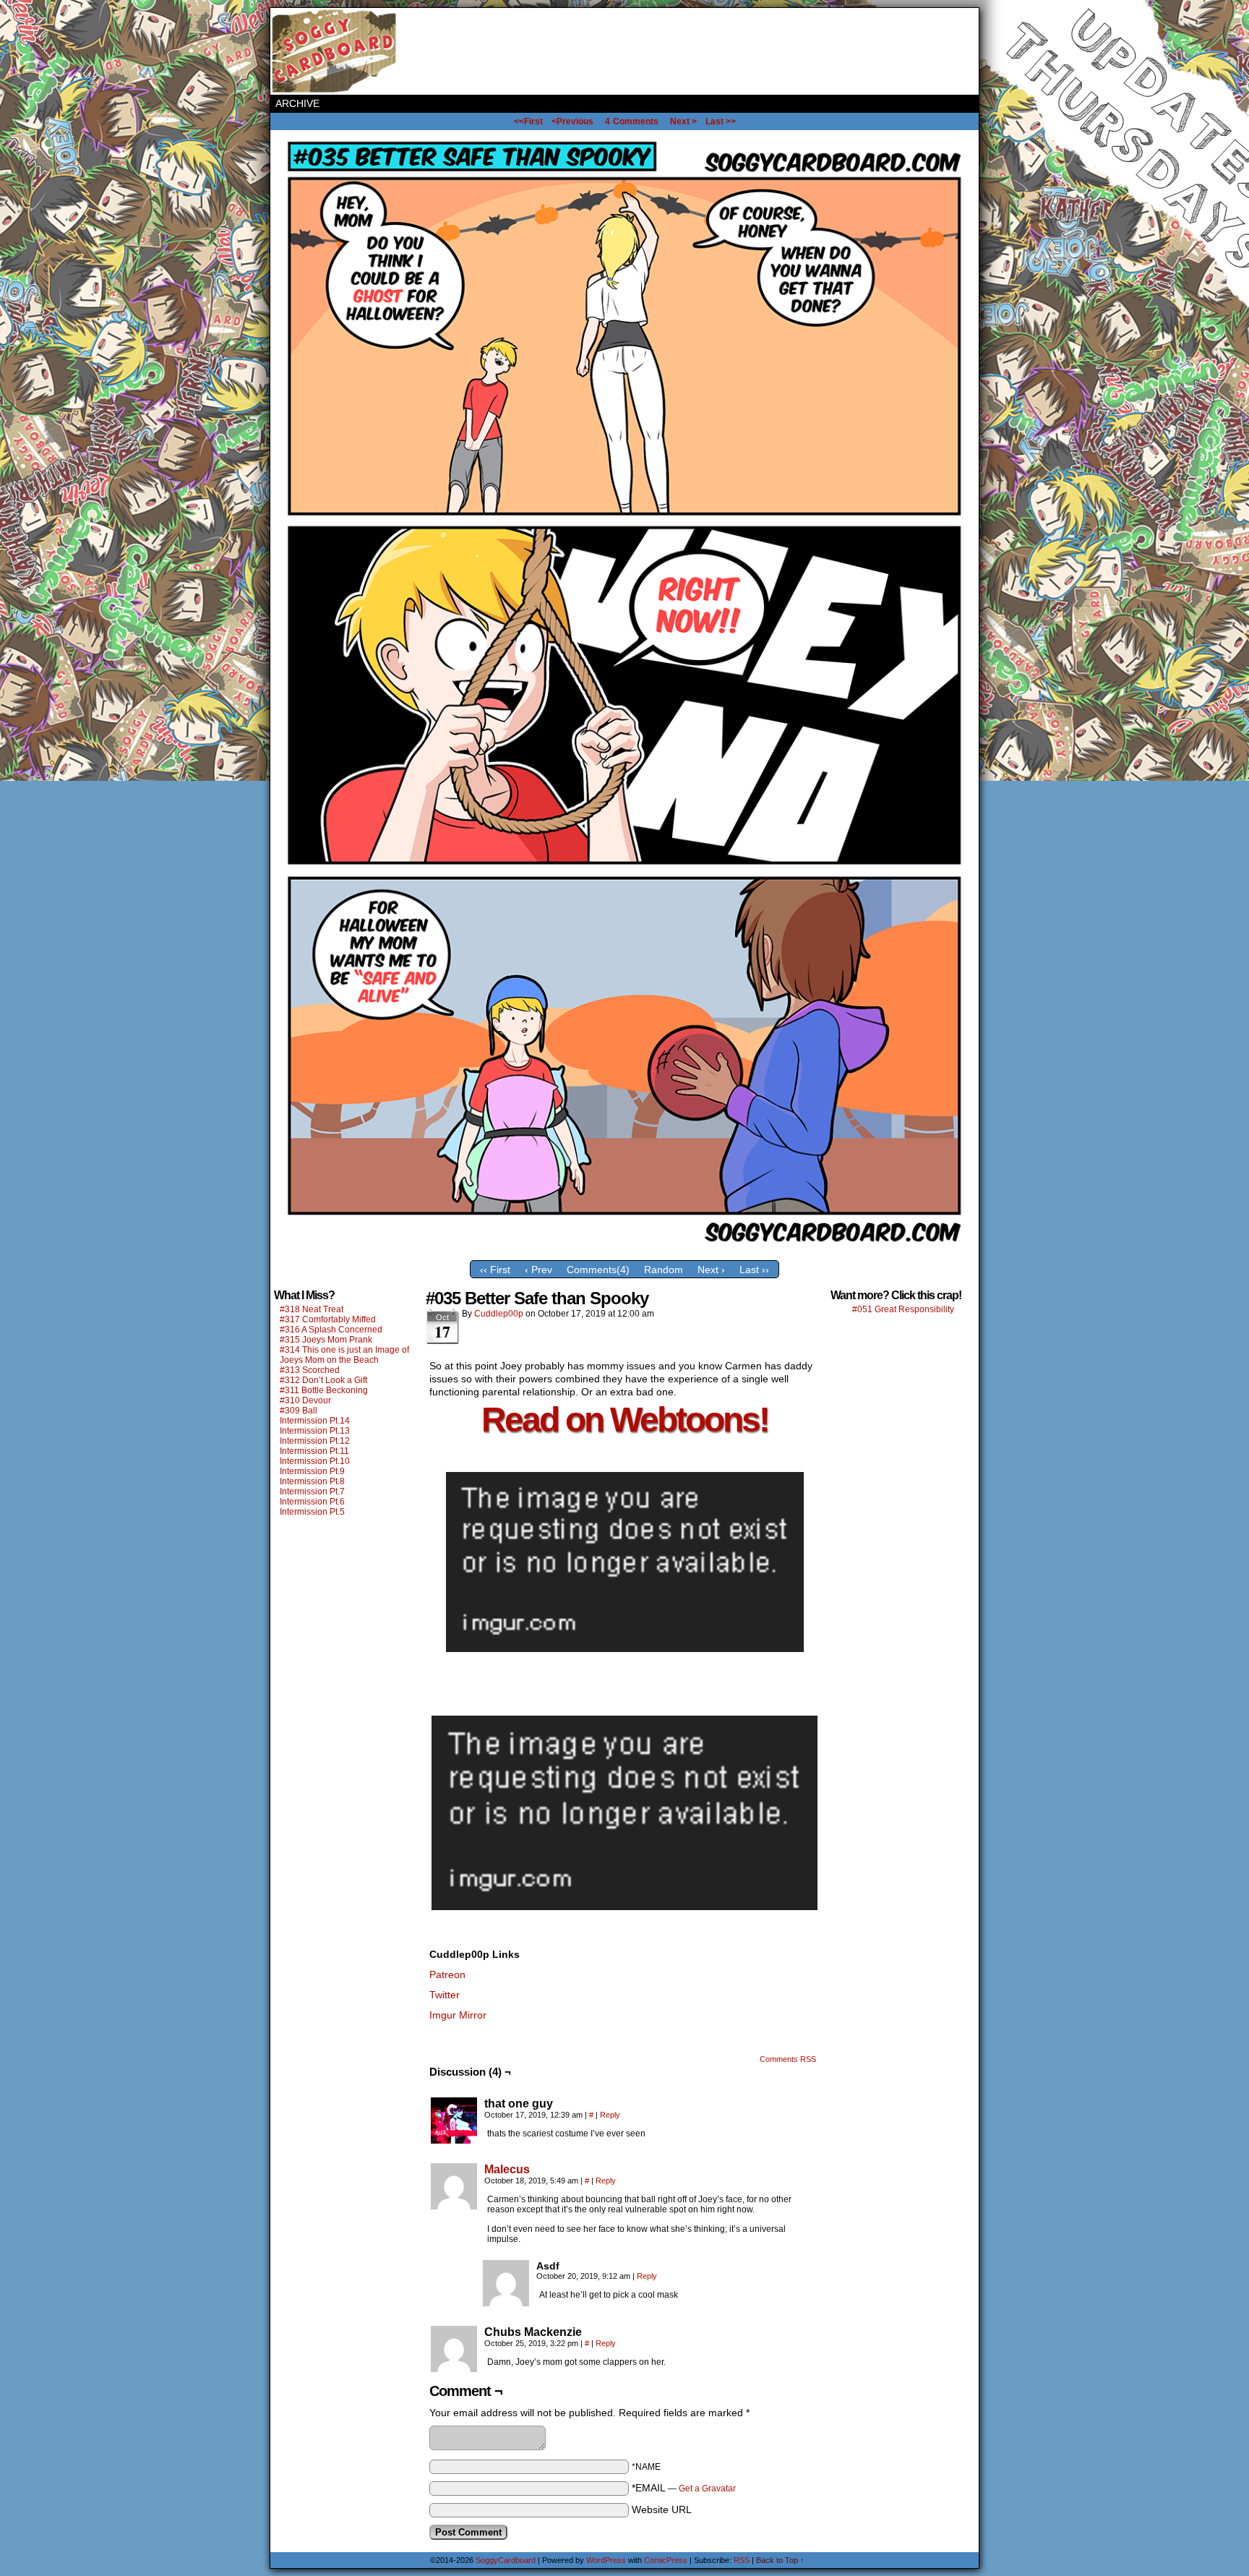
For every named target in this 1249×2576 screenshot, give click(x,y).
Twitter (445, 1995)
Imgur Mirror (458, 2015)
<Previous (572, 121)
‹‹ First (495, 1270)
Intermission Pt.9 (312, 1471)
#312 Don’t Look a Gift (323, 1380)
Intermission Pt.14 (315, 1421)
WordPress (606, 2560)
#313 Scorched (310, 1370)
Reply (610, 2115)
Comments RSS (788, 2059)
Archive (297, 103)
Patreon (447, 1974)
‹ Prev (538, 1270)
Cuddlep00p (499, 1314)
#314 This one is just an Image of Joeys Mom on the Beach (344, 1355)
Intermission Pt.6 (312, 1502)
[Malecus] (454, 2206)
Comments (632, 121)
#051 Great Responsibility (903, 1309)
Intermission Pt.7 (312, 1492)
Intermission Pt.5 (312, 1512)
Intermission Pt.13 (315, 1431)
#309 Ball (299, 1411)
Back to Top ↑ (780, 2560)
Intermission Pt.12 (315, 1441)
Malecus (507, 2169)
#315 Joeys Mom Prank (326, 1340)
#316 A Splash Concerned (331, 1330)
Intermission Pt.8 (312, 1481)
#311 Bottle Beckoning (324, 1390)
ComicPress (666, 2560)
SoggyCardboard (335, 51)
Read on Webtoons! (625, 1420)
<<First (528, 121)
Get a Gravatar (707, 2489)
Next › (711, 1270)
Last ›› (754, 1270)
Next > (683, 121)
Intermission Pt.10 (315, 1461)
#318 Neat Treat (312, 1309)
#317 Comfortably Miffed (328, 1319)
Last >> (721, 121)
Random (664, 1270)
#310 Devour (305, 1400)
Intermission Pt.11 (314, 1451)
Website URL (662, 2509)
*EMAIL (684, 2488)
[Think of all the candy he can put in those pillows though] (624, 1250)
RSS (742, 2560)
